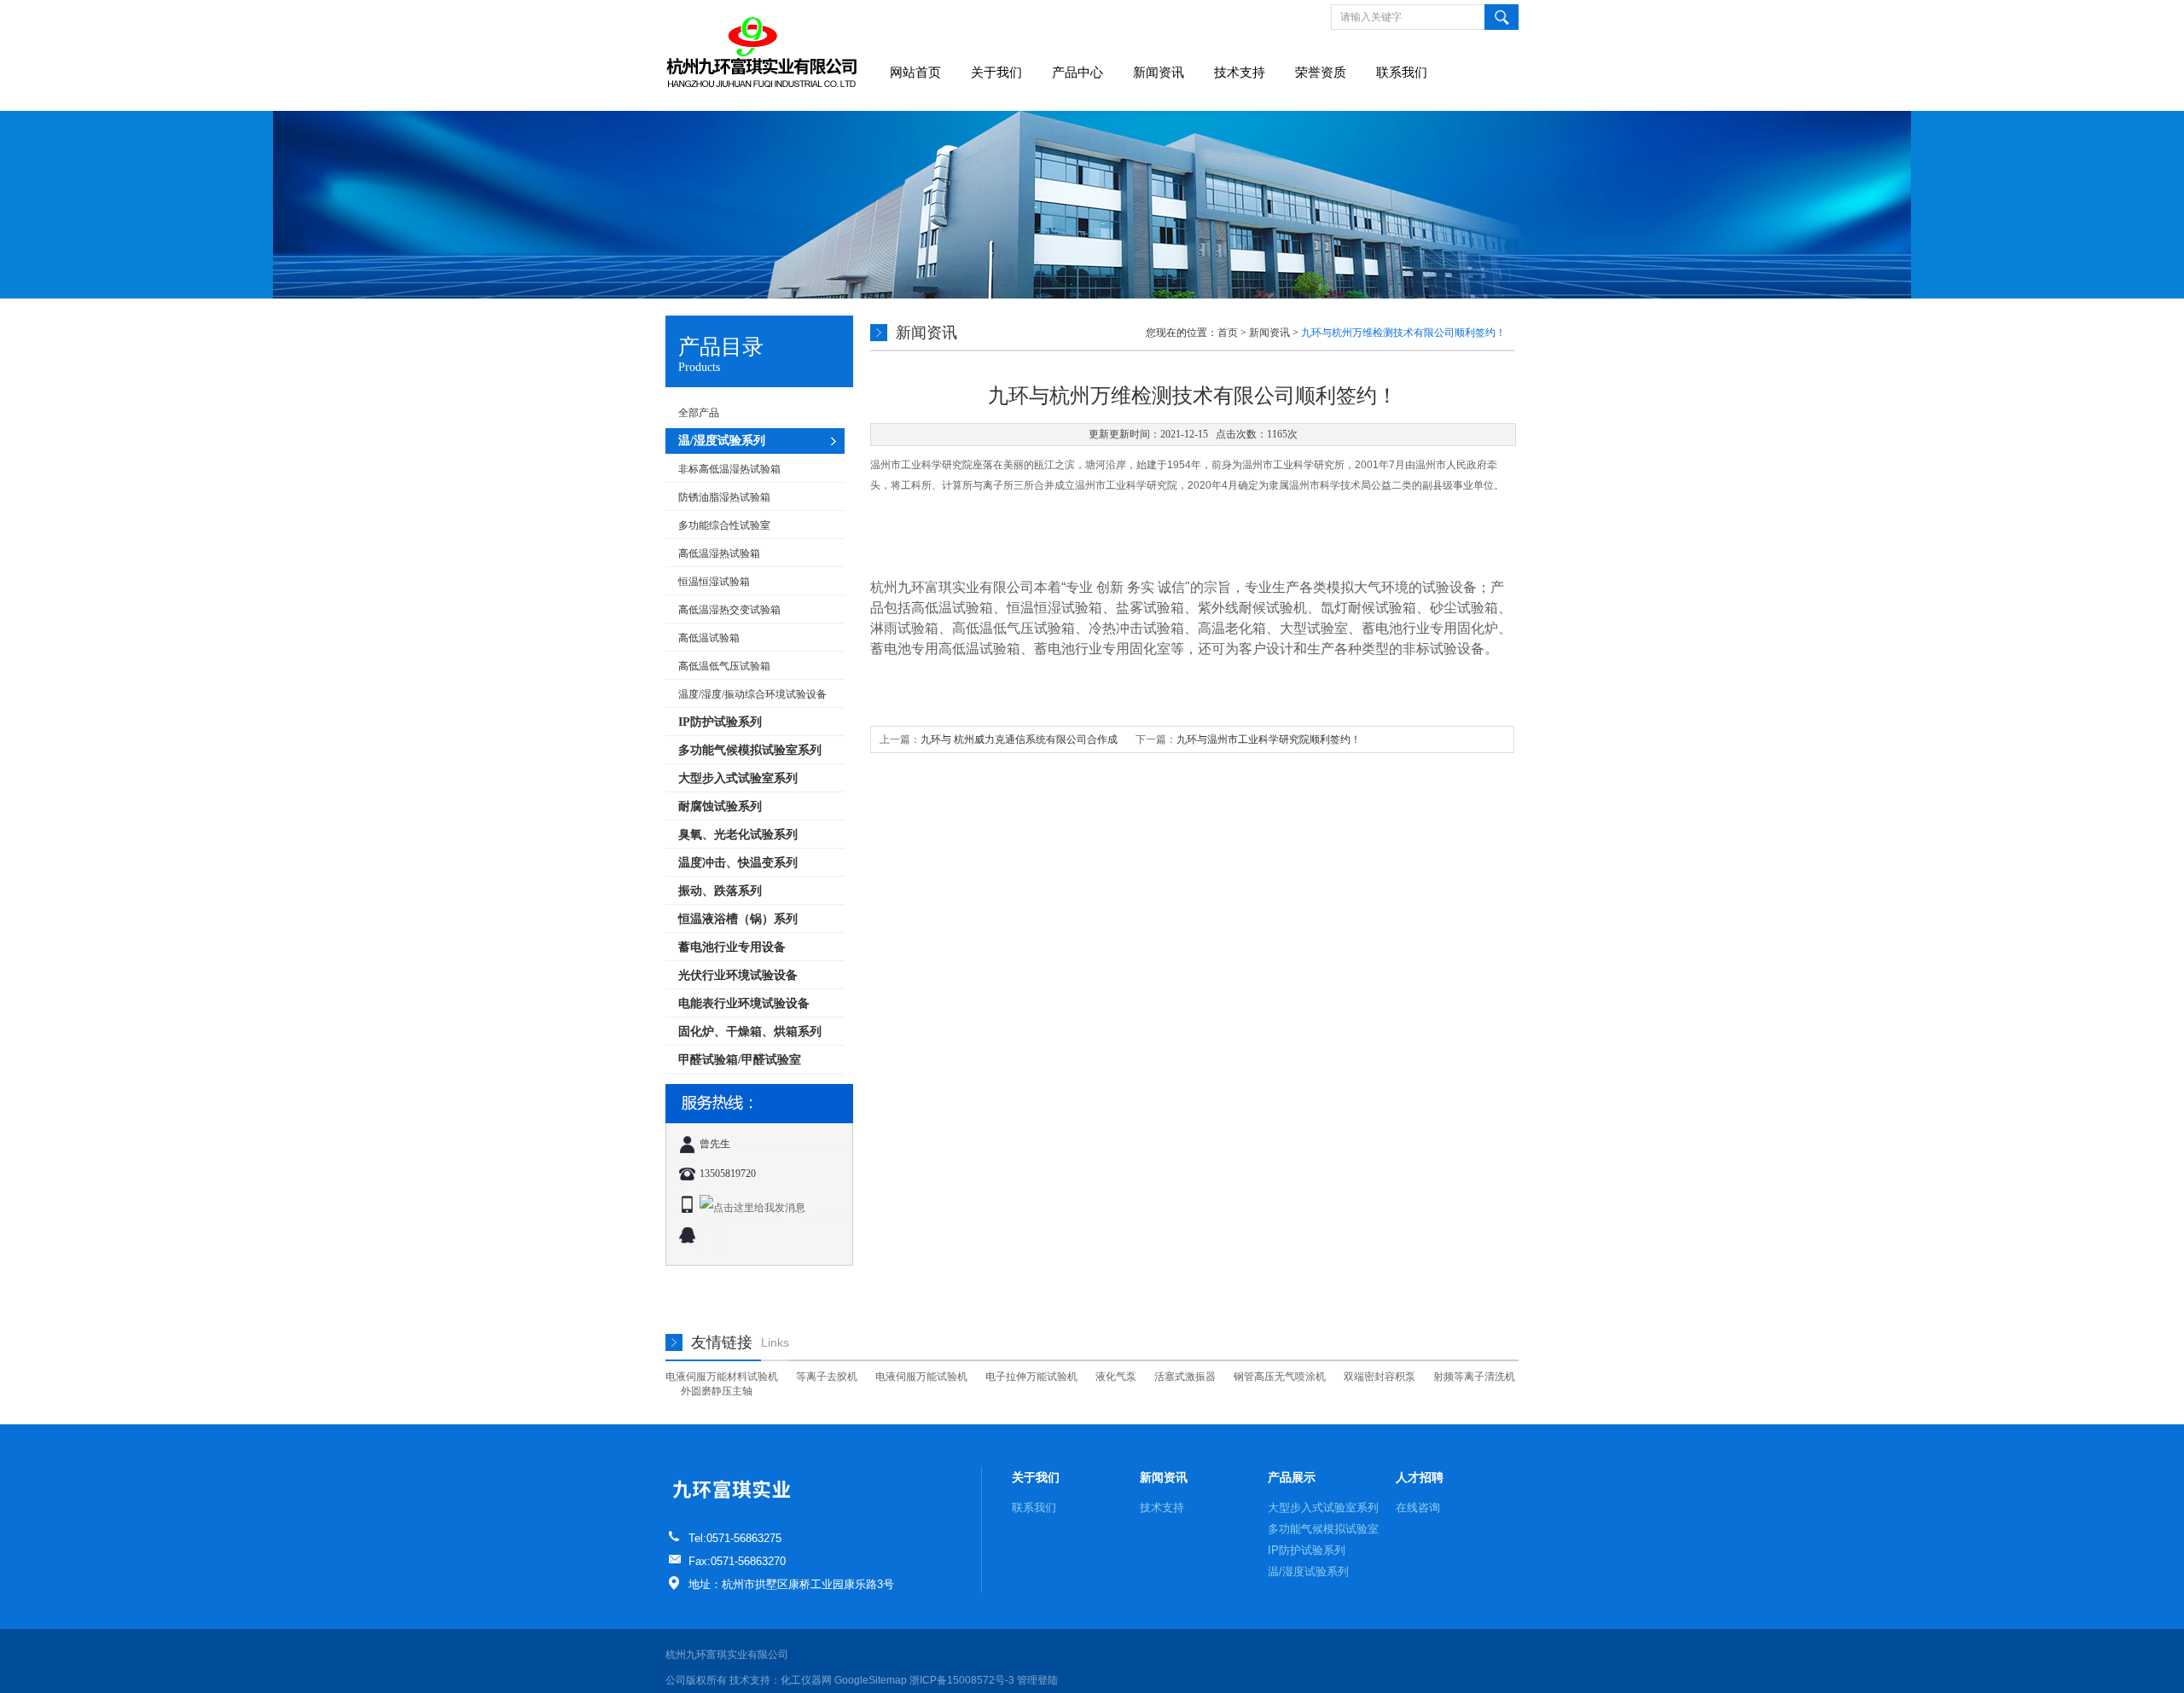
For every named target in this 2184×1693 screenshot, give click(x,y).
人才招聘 (1420, 1477)
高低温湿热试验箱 (719, 554)
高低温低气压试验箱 (724, 666)
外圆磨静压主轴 (717, 1391)
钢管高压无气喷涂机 (1280, 1377)
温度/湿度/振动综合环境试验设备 (752, 694)
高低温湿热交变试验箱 (729, 610)
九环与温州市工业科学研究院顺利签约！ (1269, 739)
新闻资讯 (1159, 72)
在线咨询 (1418, 1507)
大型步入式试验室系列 (1323, 1507)
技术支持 (1240, 72)
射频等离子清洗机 (1474, 1377)
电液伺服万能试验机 (921, 1377)
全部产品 (699, 413)
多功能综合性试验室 (724, 525)
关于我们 (996, 72)
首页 (1228, 333)
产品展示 (1292, 1477)
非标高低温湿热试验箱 (729, 469)
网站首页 (915, 72)
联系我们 (1402, 72)
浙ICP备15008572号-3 (962, 1680)
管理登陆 (1037, 1680)
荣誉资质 (1321, 72)
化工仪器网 (806, 1680)
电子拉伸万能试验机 (1031, 1377)
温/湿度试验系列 (1308, 1571)
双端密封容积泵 (1380, 1377)
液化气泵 (1116, 1377)
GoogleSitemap (871, 1680)
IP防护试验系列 (1307, 1550)
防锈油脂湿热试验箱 (724, 497)
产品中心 (1077, 72)
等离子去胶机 (827, 1377)
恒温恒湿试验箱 (714, 582)
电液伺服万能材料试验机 (722, 1377)
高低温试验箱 (709, 638)
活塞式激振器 (1185, 1377)
